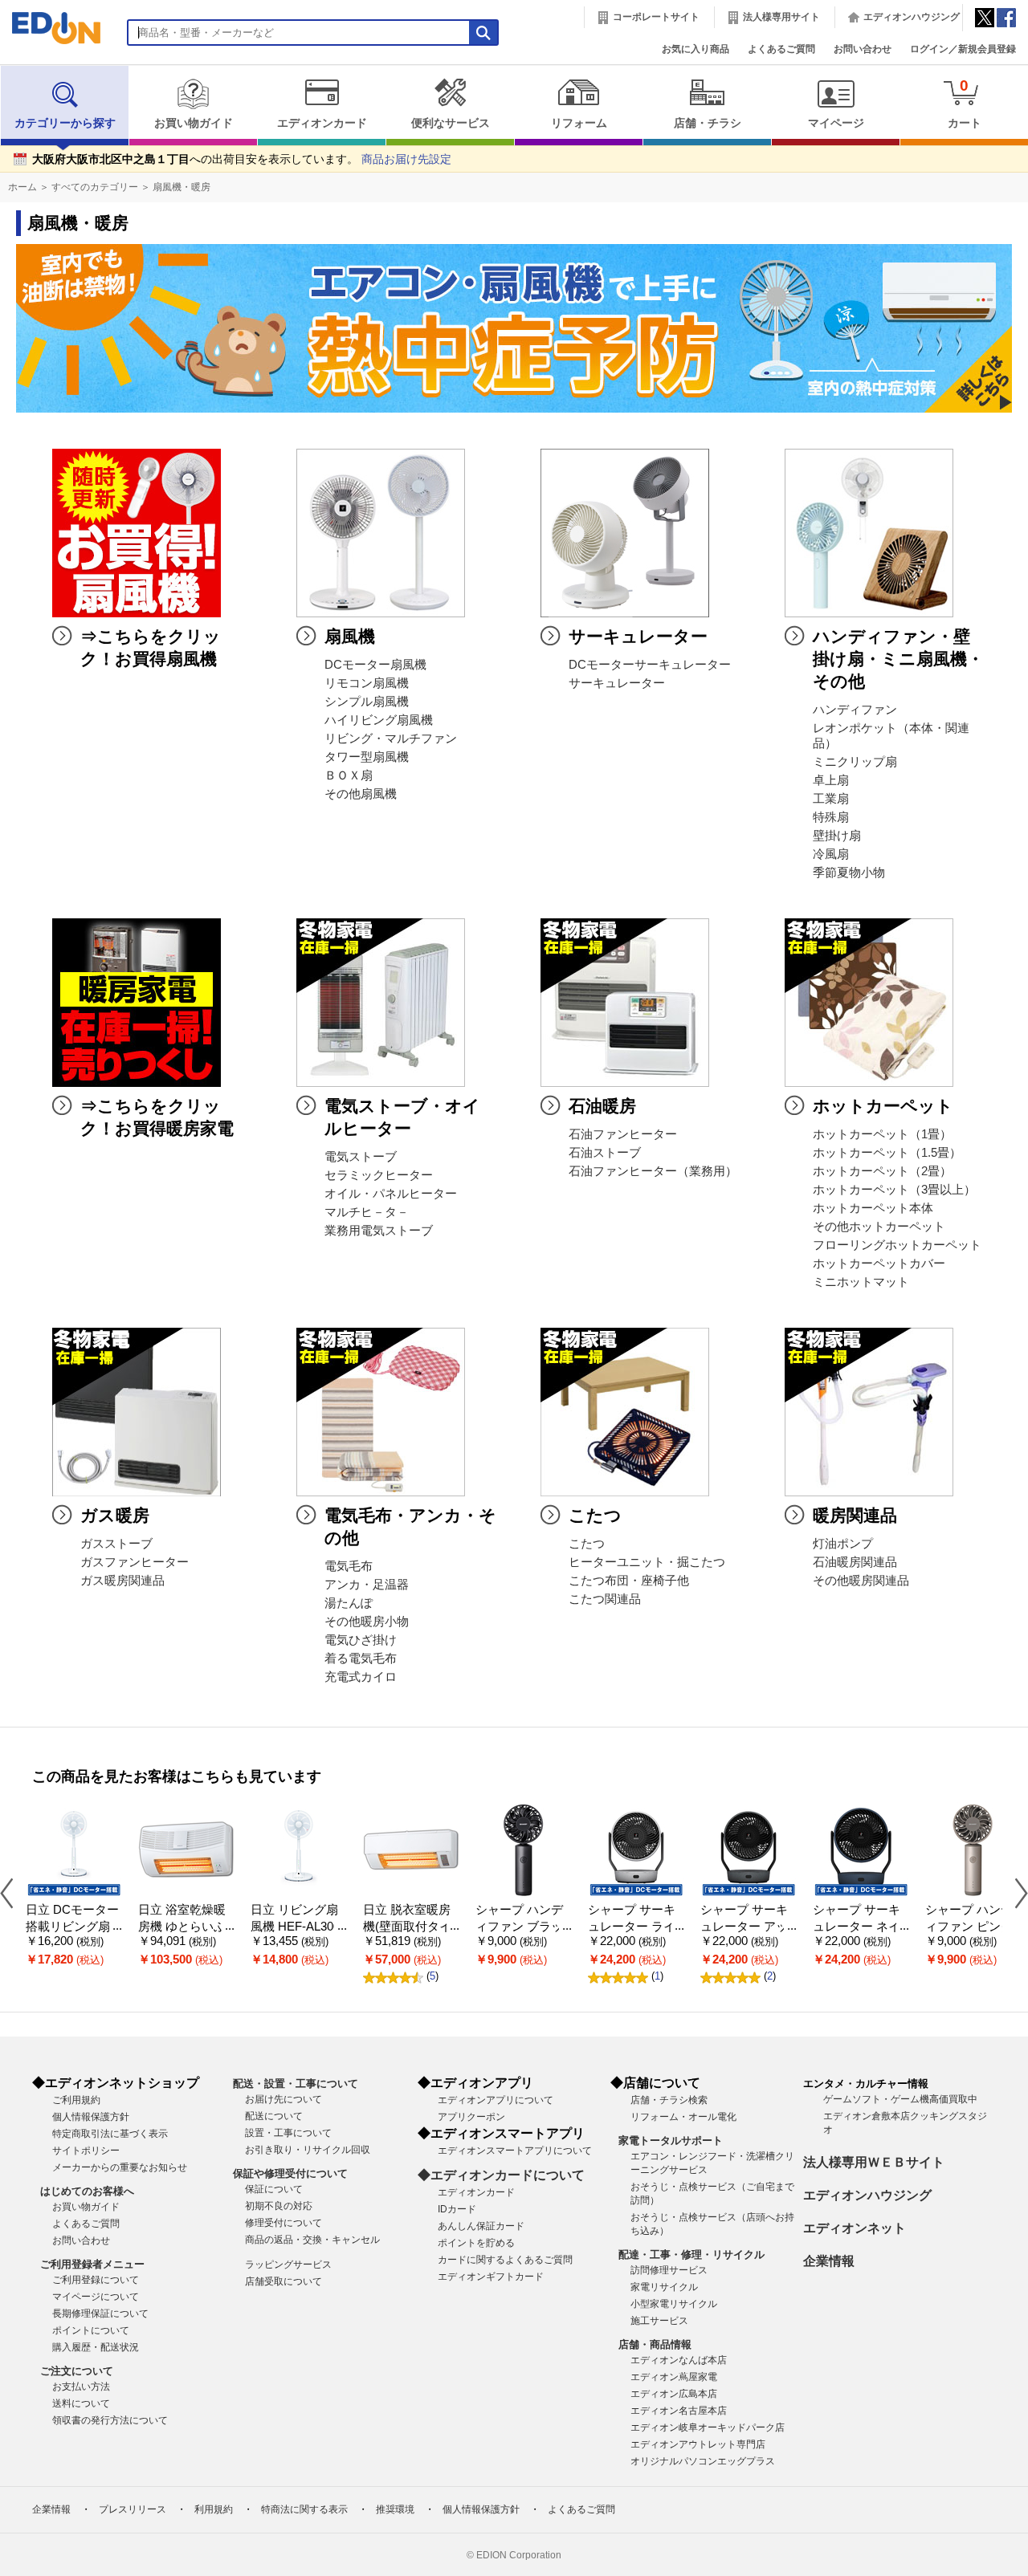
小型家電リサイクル (674, 2304)
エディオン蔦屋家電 (674, 2377)
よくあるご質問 (781, 49)
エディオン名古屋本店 (679, 2411)
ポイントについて (91, 2330)
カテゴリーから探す (65, 123)
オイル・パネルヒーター (391, 1194)
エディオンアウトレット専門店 (698, 2444)
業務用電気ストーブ (379, 1231)
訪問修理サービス (669, 2270)
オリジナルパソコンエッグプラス (703, 2461)
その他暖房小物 (367, 1622)
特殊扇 (831, 817)
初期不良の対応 (279, 2206)
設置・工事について (288, 2133)
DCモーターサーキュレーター (650, 665)
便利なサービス (451, 123)
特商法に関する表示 (304, 2509)
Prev (13, 1892)
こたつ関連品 (605, 1599)
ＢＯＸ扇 (349, 775)
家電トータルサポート (671, 2141)
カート (965, 103)
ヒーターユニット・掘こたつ (647, 1562)
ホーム (22, 187)
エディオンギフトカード (491, 2277)
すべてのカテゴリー (95, 187)
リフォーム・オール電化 (683, 2117)
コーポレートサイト (656, 17)
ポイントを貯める (476, 2243)
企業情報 (829, 2261)
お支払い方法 (81, 2387)
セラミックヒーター (379, 1175)
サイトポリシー (86, 2151)
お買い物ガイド (194, 123)
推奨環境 (395, 2509)
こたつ (587, 1544)
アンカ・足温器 (367, 1585)
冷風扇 (831, 854)
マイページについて (96, 2297)
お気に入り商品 (696, 49)
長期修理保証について (100, 2314)
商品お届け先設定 (406, 159)
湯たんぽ (349, 1603)
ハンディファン (855, 710)
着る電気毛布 (361, 1658)
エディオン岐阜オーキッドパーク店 (708, 2427)
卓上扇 (831, 780)
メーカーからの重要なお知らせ (120, 2167)
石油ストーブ (605, 1153)
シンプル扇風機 (367, 702)
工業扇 (831, 799)
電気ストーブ (361, 1157)
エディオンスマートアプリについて (515, 2151)
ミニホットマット (861, 1282)
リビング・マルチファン (391, 739)
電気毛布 (349, 1566)
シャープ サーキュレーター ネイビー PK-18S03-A (859, 1926)
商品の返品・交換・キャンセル (312, 2240)
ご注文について (77, 2371)
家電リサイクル (664, 2287)
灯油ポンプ (843, 1544)
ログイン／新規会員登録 (963, 49)
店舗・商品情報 (655, 2344)
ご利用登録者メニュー (92, 2264)
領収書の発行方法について (110, 2420)
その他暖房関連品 (861, 1581)
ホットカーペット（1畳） (882, 1134)
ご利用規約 (76, 2100)
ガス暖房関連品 (122, 1581)
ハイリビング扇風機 (379, 720)
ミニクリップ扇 (855, 762)
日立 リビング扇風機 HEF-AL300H (295, 1926)
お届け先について (284, 2099)
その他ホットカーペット (879, 1227)
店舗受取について (284, 2281)
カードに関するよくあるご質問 (505, 2260)
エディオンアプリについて (496, 2100)
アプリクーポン (471, 2117)
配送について (274, 2116)
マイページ (836, 123)
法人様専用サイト (781, 17)
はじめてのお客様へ (87, 2191)
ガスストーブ (116, 1544)
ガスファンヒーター (135, 1562)
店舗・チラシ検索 (669, 2100)
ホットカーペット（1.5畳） (887, 1153)
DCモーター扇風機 (375, 665)
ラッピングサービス (288, 2265)
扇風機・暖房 (182, 187)
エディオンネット (855, 2228)
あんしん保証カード (481, 2226)
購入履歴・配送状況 (96, 2347)
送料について (81, 2403)
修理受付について (284, 2223)
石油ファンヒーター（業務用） (653, 1171)
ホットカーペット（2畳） (882, 1171)
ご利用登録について (96, 2280)
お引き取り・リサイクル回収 (308, 2150)
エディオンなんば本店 (679, 2360)
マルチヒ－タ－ (367, 1212)
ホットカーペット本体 (873, 1208)
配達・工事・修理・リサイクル (691, 2255)
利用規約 (214, 2509)
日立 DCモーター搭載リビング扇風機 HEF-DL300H (74, 1926)
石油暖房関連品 (855, 1562)
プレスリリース (133, 2509)
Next (1015, 1892)
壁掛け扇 (837, 836)
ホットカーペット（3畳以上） (894, 1190)
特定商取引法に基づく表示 (110, 2134)
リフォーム (579, 123)
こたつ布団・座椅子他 (629, 1581)
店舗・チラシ (708, 123)
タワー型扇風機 (367, 757)
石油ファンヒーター (623, 1134)
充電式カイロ (361, 1677)
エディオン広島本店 (674, 2394)
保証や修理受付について (290, 2173)
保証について (274, 2189)
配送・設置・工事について (296, 2084)
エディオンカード (322, 123)
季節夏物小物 (849, 873)
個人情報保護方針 (91, 2117)
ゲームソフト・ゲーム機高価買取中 (900, 2099)
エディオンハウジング (912, 17)
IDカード (457, 2209)
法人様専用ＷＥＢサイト (874, 2162)
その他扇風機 (361, 794)
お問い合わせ (863, 49)
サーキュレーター (617, 683)
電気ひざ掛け (361, 1640)
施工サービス (659, 2321)
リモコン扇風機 (367, 683)
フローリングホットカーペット (897, 1245)
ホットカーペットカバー (879, 1264)
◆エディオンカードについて (501, 2175)
